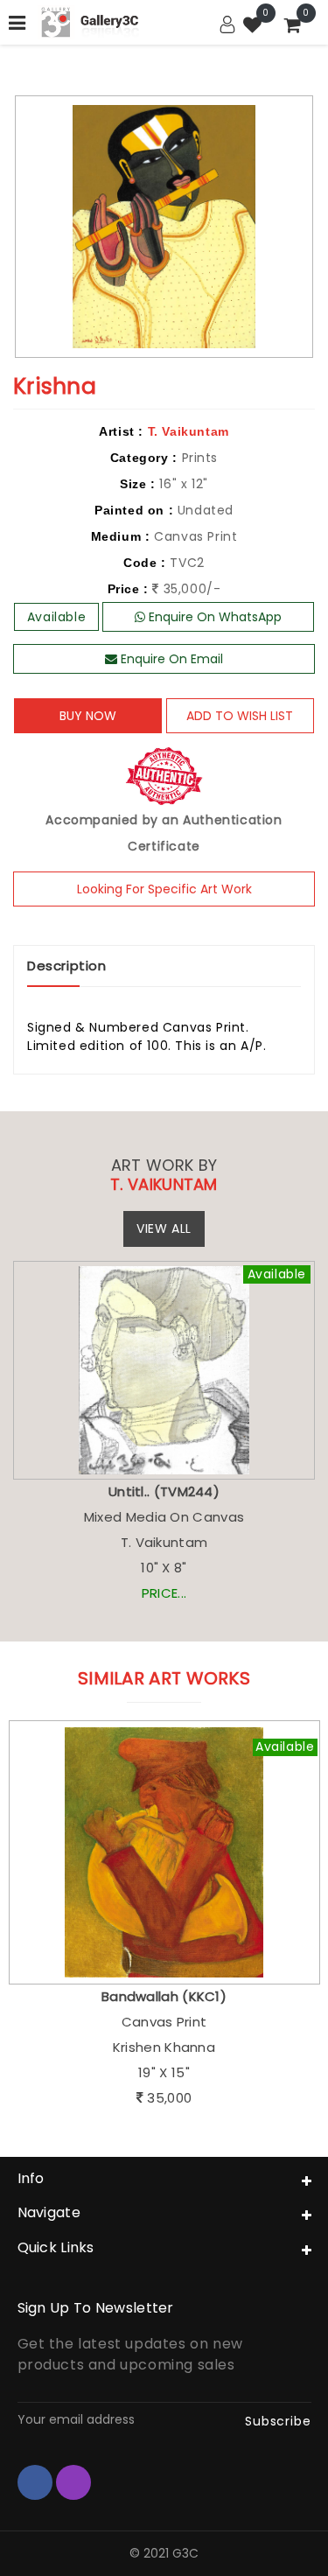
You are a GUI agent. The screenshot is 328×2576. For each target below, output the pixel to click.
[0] (253, 27)
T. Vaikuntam (188, 431)
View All (164, 1228)
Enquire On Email (170, 659)
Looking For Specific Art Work (164, 889)
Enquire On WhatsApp (213, 617)
